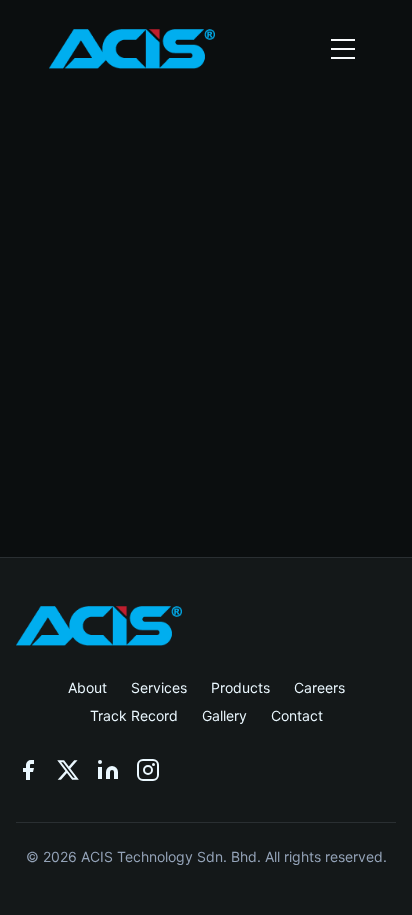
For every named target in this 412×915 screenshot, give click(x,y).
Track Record (134, 715)
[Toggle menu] (343, 49)
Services (159, 687)
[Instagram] (148, 770)
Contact (297, 715)
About (87, 687)
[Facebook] (28, 770)
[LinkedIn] (108, 770)
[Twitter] (68, 770)
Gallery (224, 715)
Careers (319, 687)
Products (240, 687)
